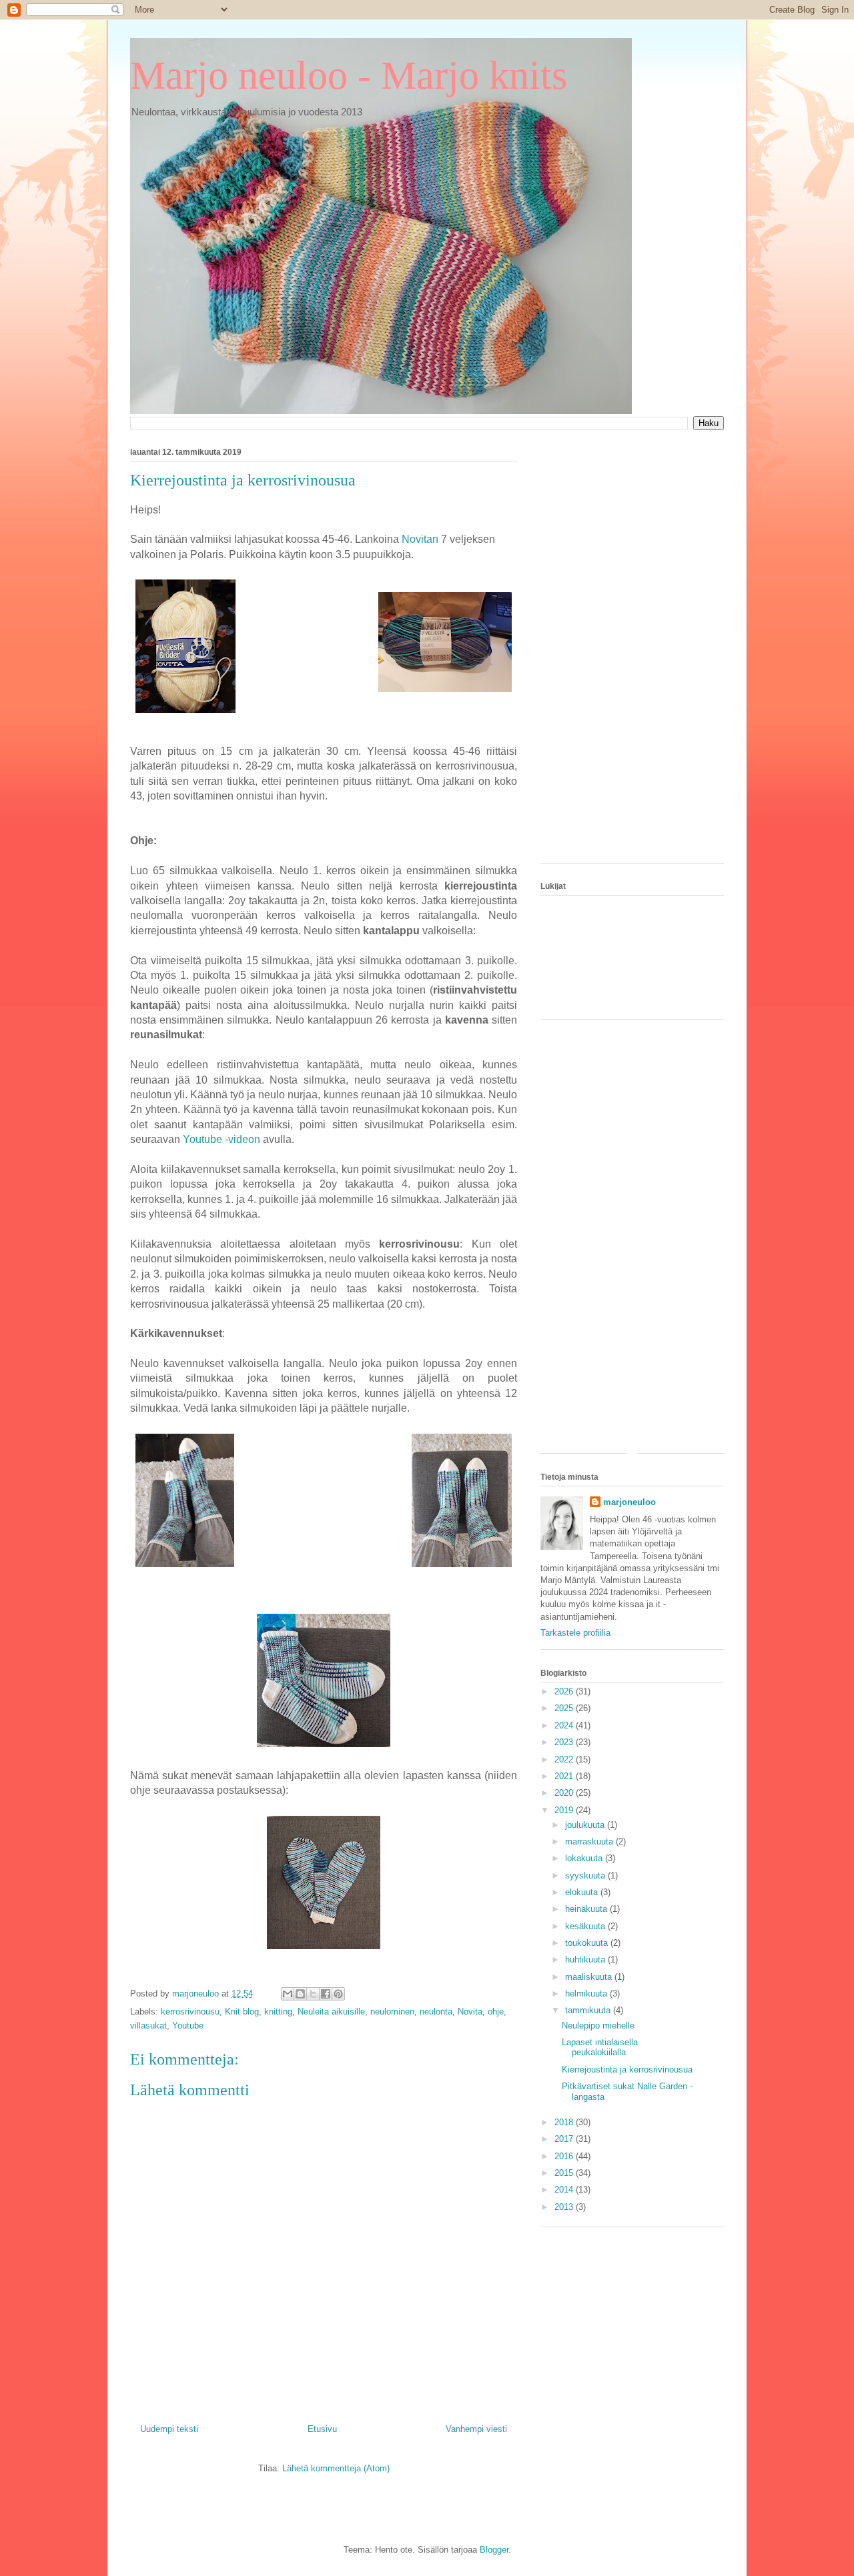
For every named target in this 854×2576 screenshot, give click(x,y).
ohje (496, 2012)
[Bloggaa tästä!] (300, 1994)
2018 (565, 2122)
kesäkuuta (586, 1926)
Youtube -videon (222, 1139)
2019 (565, 1810)
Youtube (188, 2026)
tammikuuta (589, 2010)
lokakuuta (585, 1858)
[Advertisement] (632, 653)
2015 (565, 2173)
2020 (565, 1793)
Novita (470, 2012)
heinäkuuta (587, 1909)
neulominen (392, 2012)
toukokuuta (588, 1943)
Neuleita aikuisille (331, 2012)
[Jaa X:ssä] (313, 1994)
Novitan (420, 539)
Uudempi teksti (169, 2429)
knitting (278, 2012)
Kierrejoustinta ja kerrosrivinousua (627, 2070)
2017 (565, 2139)
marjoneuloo (629, 1502)
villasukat (148, 2026)
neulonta (436, 2012)
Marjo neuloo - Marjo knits (349, 75)
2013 (565, 2207)
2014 (565, 2190)
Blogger (494, 2550)
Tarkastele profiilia (575, 1633)
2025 (565, 1708)
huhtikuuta (586, 1960)
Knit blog (242, 2012)
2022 (565, 1759)
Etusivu (322, 2429)
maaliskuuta (590, 1977)
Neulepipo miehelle (598, 2026)
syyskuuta (586, 1875)
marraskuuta (590, 1841)
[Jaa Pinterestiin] (338, 1994)
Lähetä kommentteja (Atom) (336, 2468)
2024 (565, 1725)
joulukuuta (586, 1825)
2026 (565, 1691)
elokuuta (583, 1892)
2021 (565, 1776)
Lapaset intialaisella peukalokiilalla (600, 2048)
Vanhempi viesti (476, 2429)
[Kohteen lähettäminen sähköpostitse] (288, 1994)
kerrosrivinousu (190, 2012)
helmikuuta (587, 1994)
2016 (565, 2156)
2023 (565, 1742)
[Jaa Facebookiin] (326, 1994)
